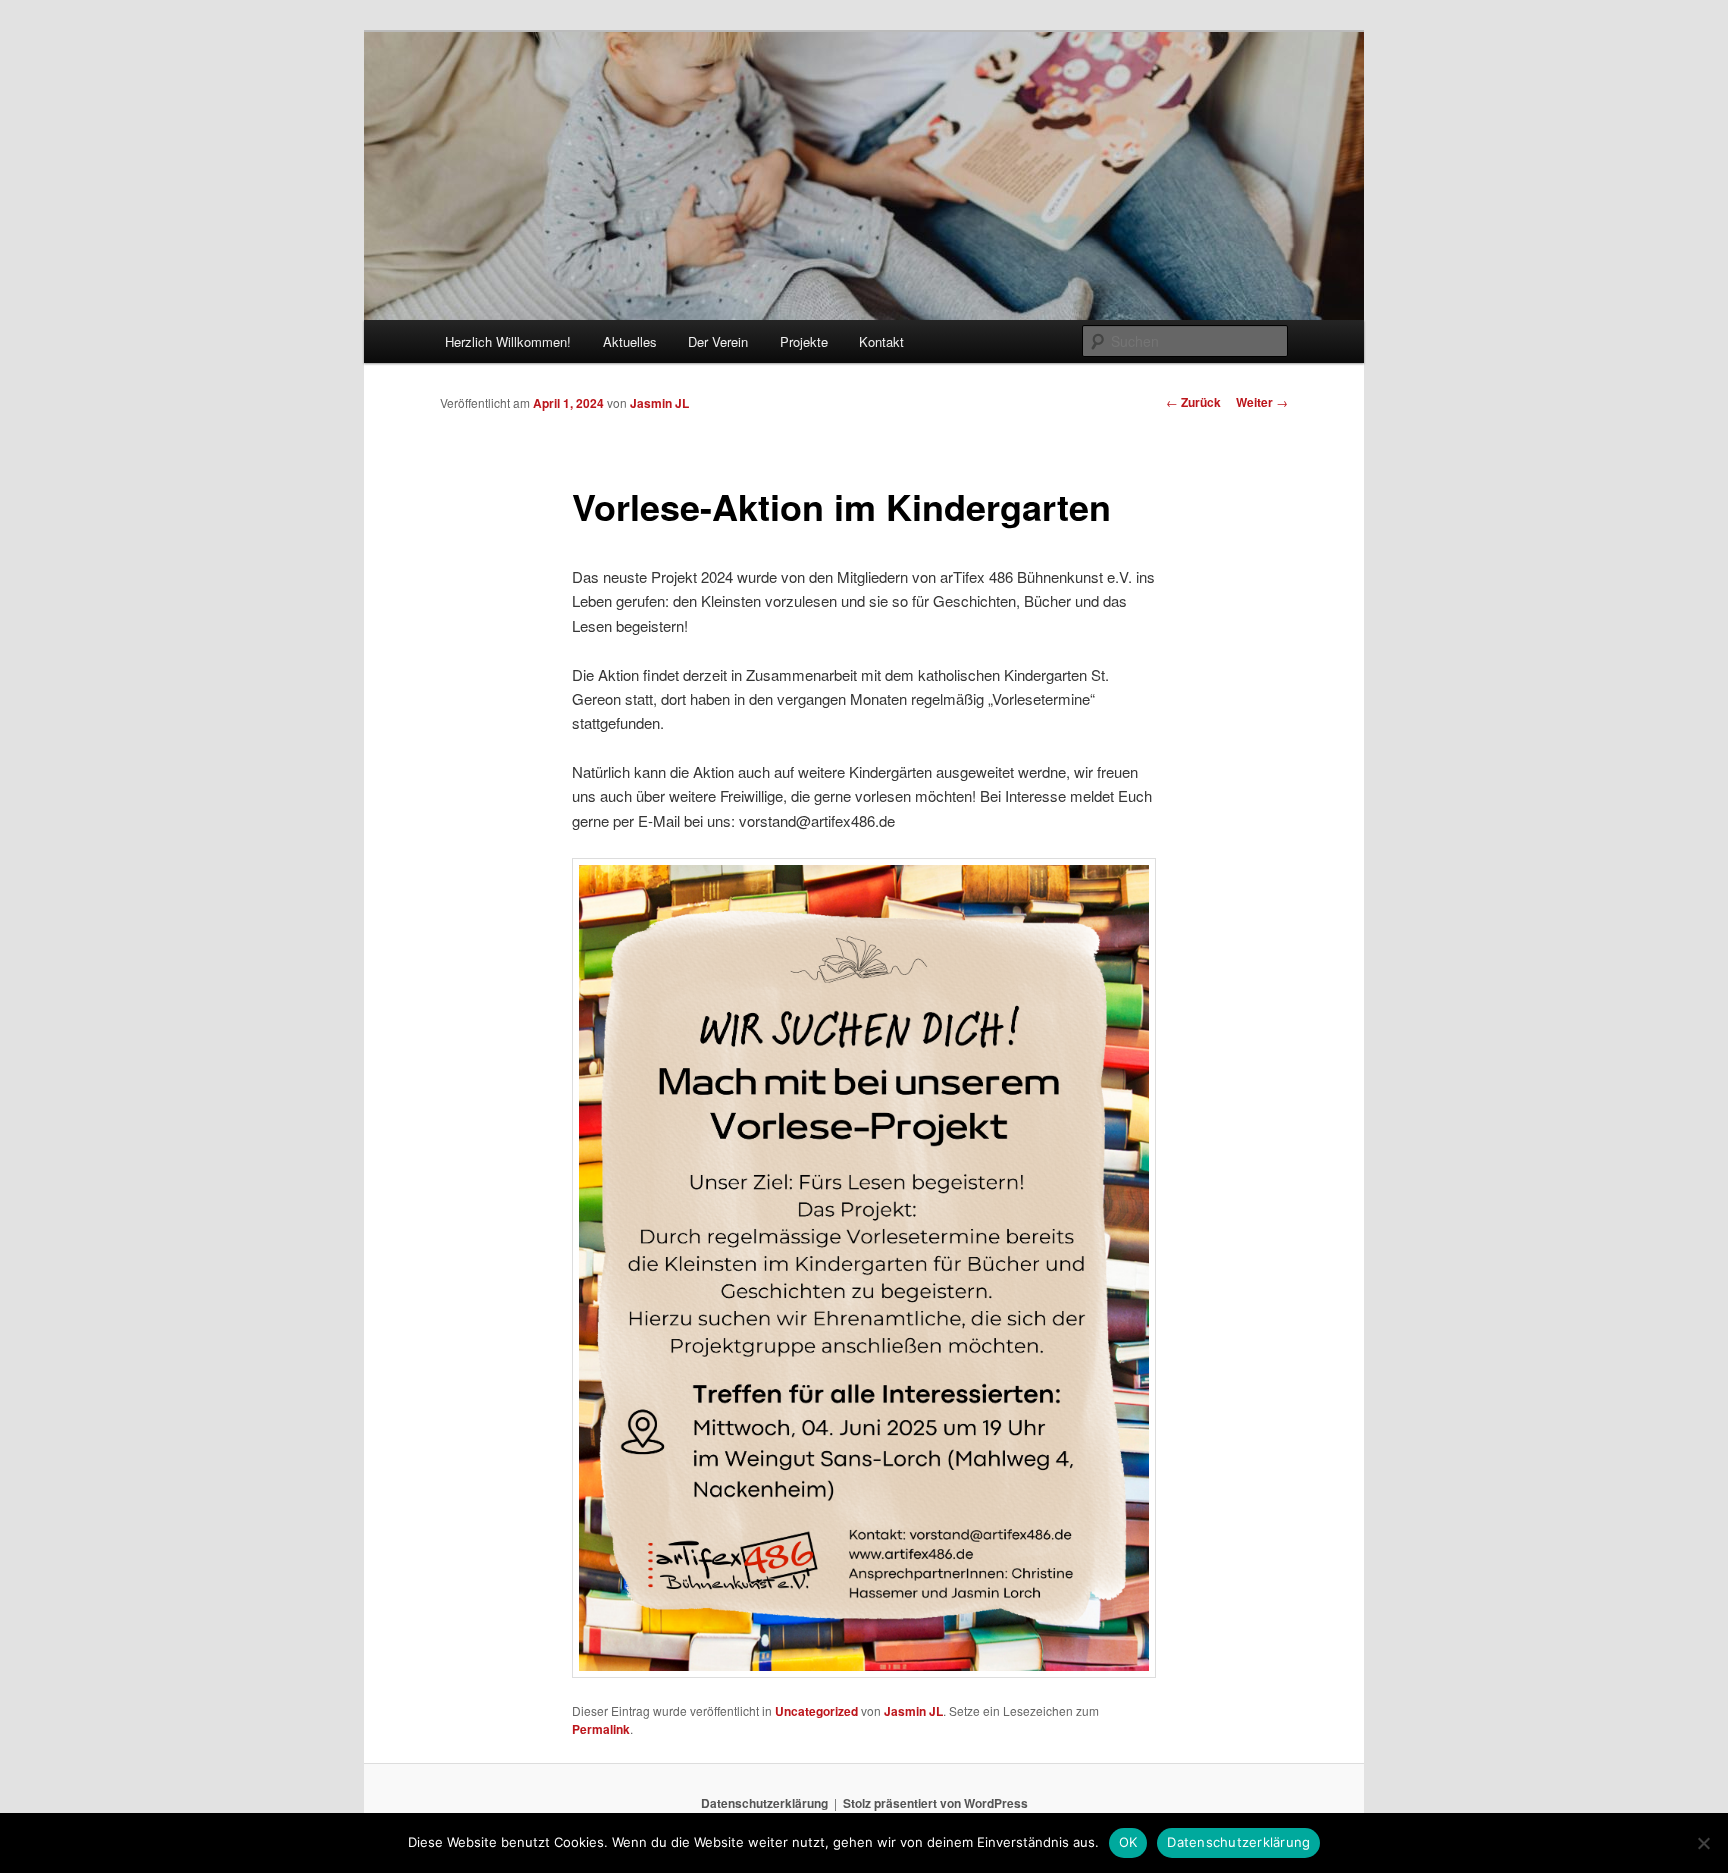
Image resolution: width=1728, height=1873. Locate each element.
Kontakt (881, 341)
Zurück (1193, 402)
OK (1128, 1842)
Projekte (804, 341)
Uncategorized (816, 1711)
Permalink (601, 1729)
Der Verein (718, 341)
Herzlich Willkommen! (508, 341)
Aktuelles (630, 341)
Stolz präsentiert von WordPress (935, 1803)
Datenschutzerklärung (764, 1803)
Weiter (1262, 402)
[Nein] (1703, 1843)
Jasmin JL (659, 403)
